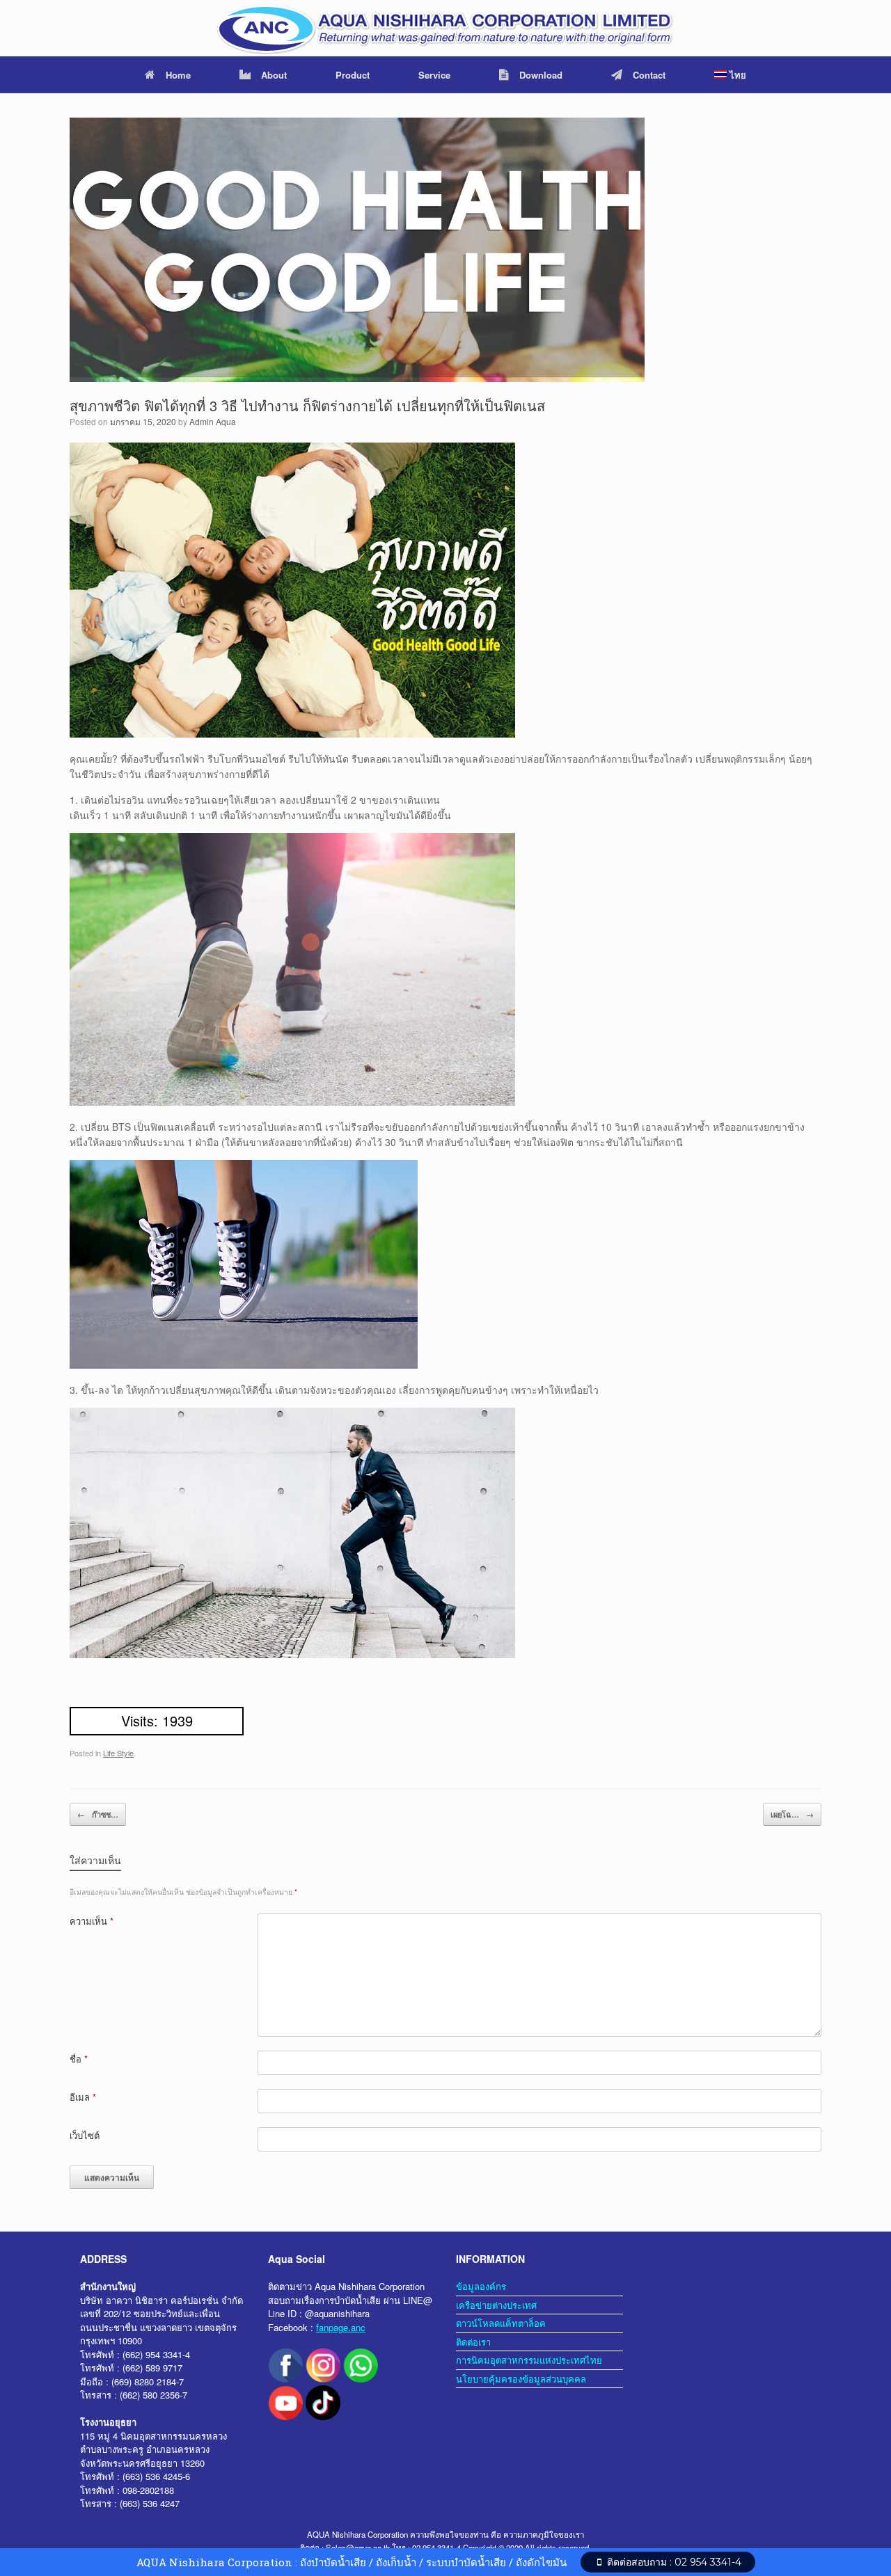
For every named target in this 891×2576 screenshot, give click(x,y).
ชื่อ (79, 2059)
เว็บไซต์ (85, 2135)
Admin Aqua (213, 421)
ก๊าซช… (98, 1814)
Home (178, 75)
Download (541, 75)
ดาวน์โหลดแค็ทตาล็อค (501, 2323)
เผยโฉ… (792, 1814)
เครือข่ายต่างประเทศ (496, 2305)
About (274, 75)
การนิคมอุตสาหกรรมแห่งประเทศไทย (529, 2360)
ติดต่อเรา (473, 2342)
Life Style (118, 1753)
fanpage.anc (341, 2327)
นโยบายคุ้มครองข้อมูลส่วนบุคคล (521, 2379)
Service (434, 75)
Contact (649, 75)
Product (353, 75)
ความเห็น (92, 1921)
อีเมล (83, 2097)
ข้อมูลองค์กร (481, 2286)
